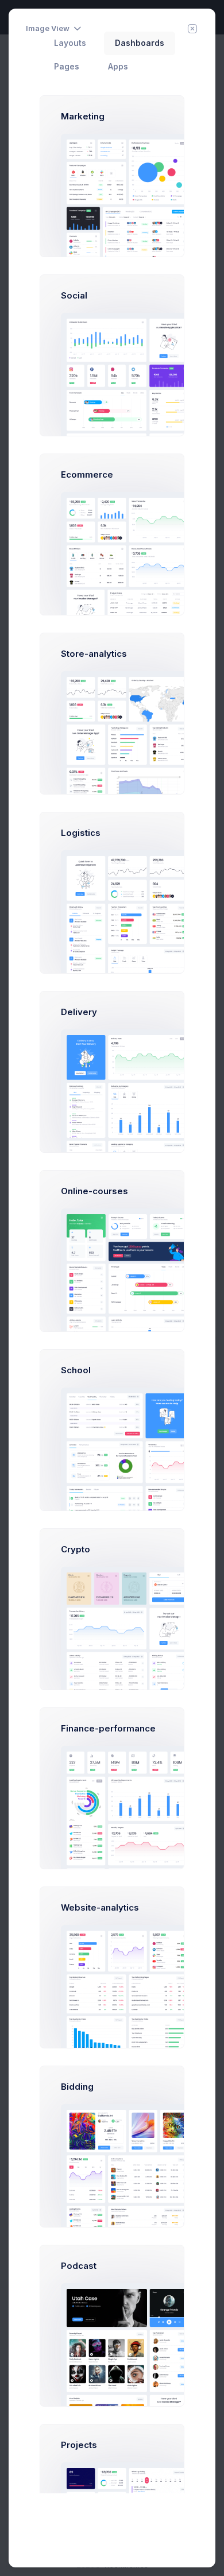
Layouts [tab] (70, 43)
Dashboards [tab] (140, 43)
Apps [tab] (118, 67)
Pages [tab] (67, 67)
